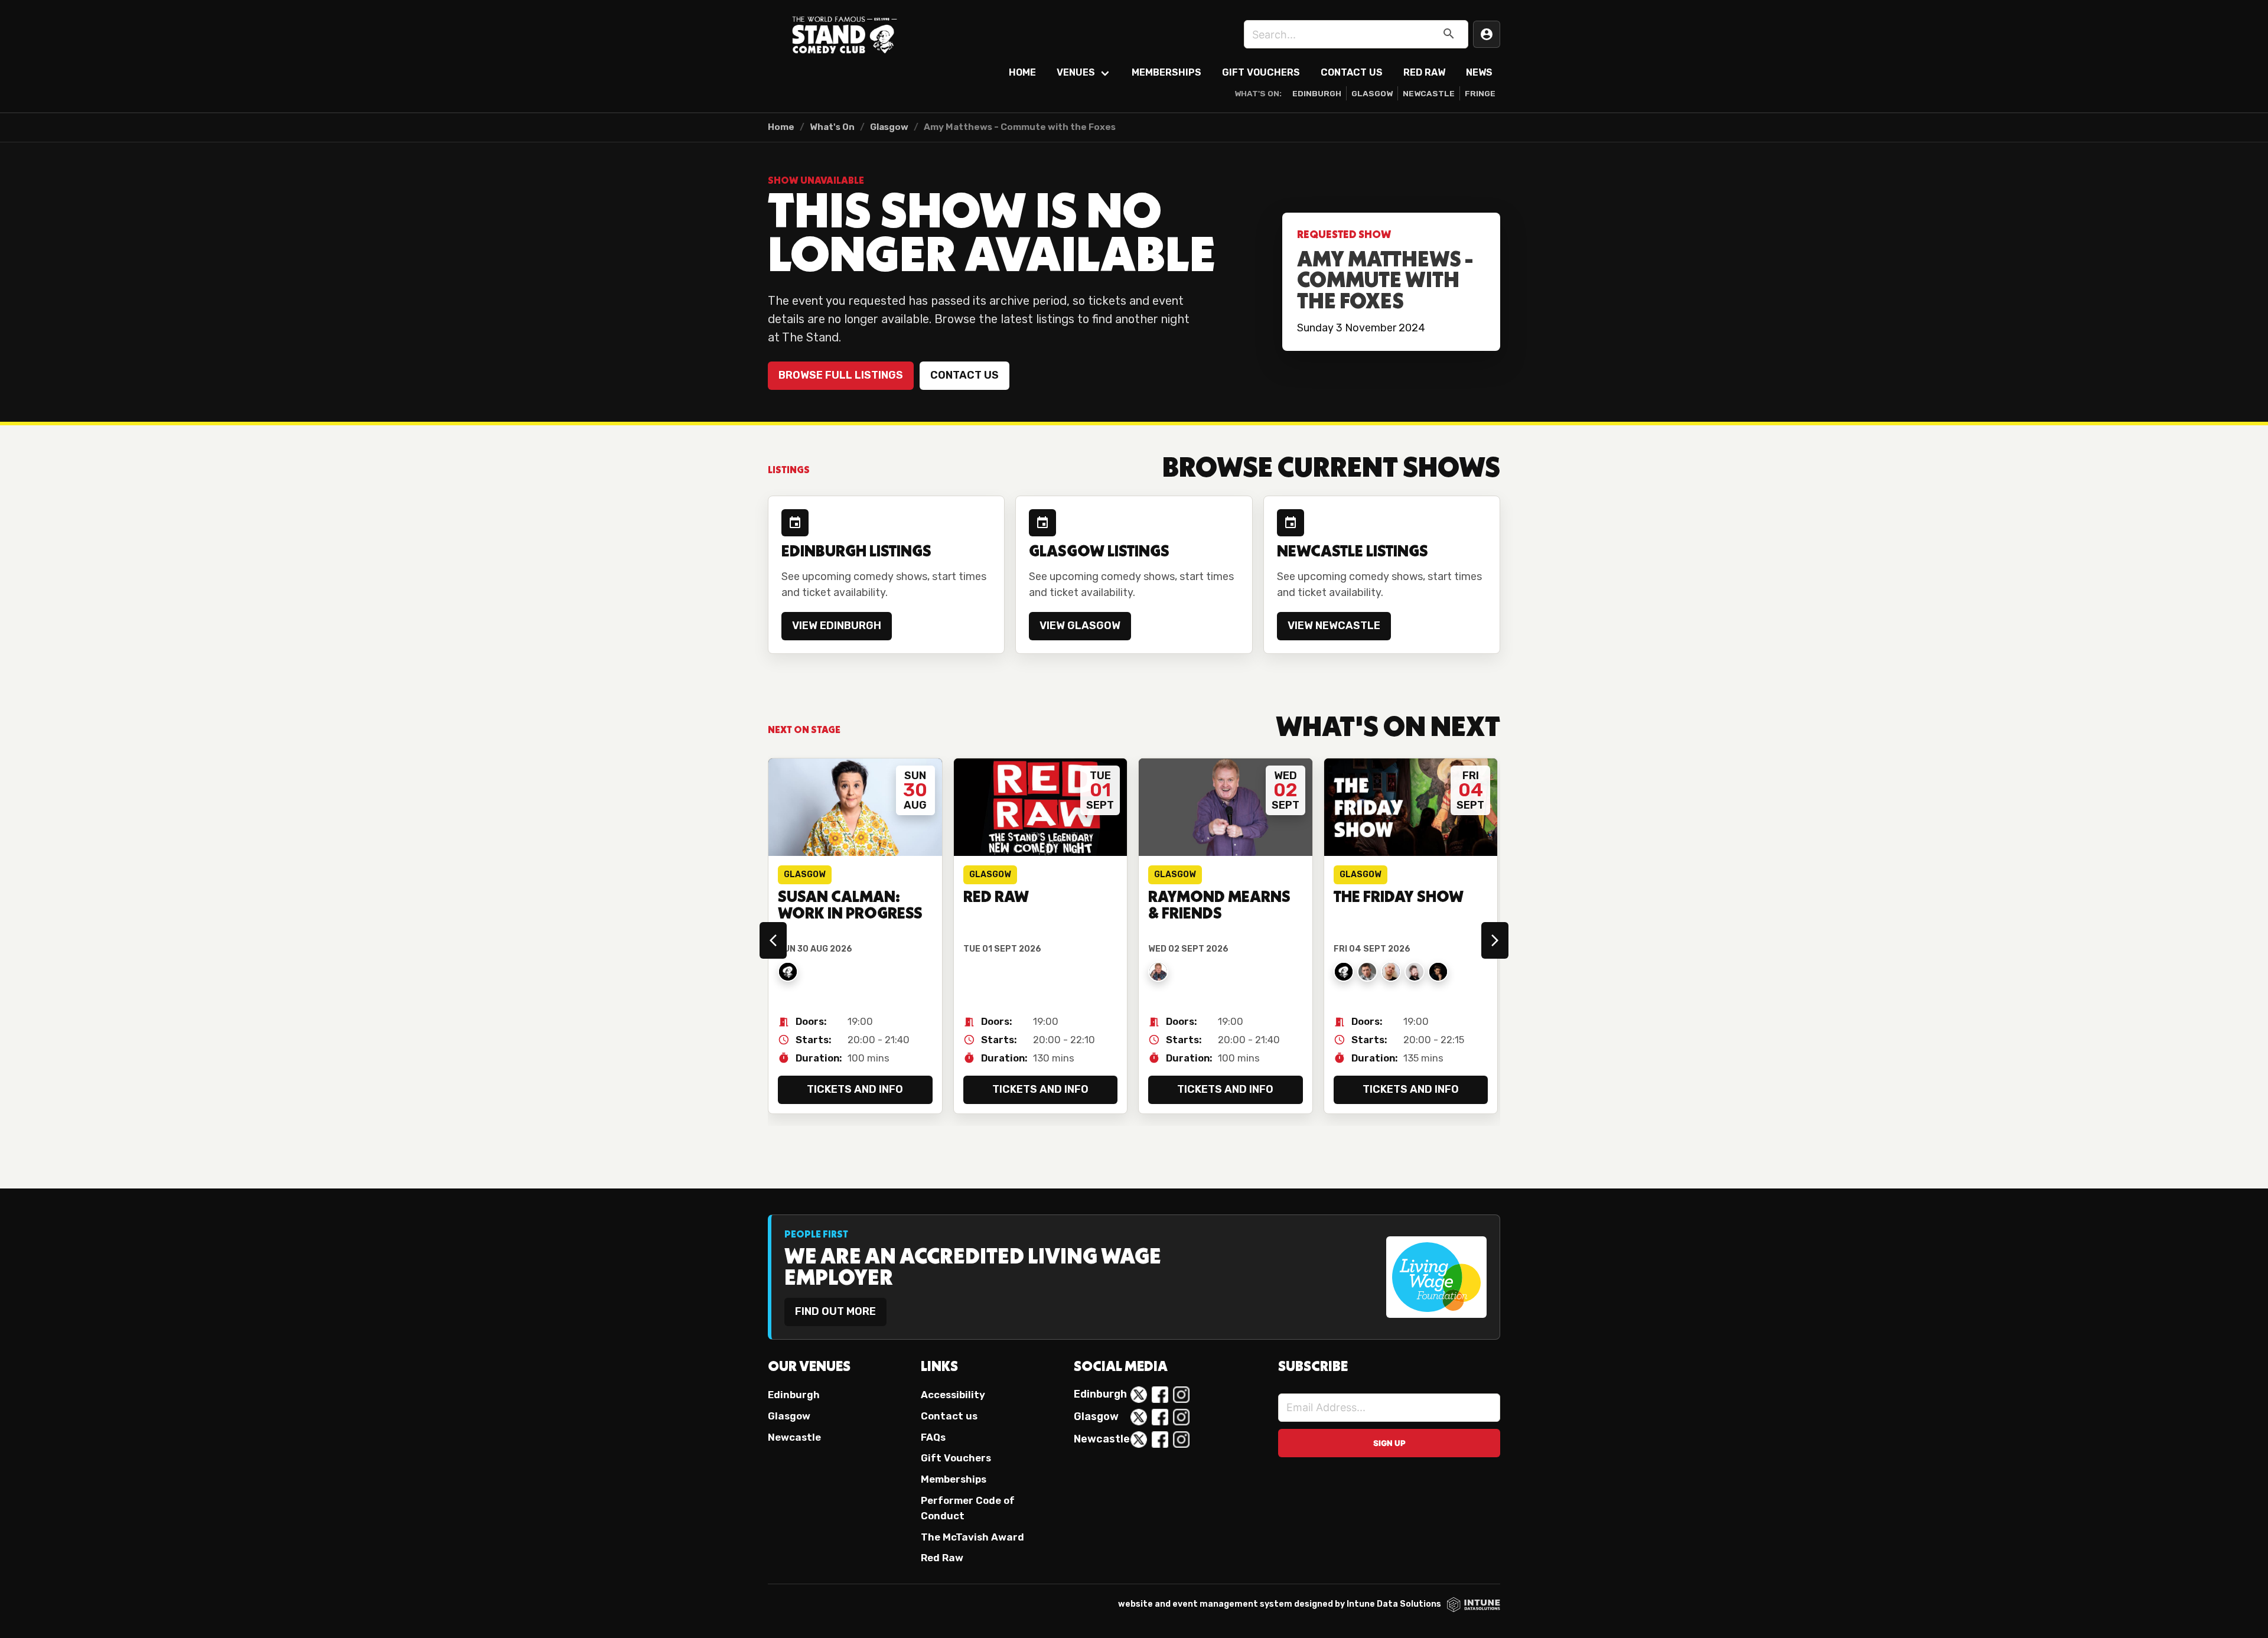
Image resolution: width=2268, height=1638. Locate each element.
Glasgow (1372, 93)
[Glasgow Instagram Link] (1181, 1417)
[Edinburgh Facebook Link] (1160, 1395)
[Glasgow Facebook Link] (1160, 1417)
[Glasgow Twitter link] (1139, 1417)
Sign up (1389, 1443)
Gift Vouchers (1261, 72)
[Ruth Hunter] (1344, 972)
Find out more (835, 1311)
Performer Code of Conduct (968, 1508)
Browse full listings (841, 375)
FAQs (933, 1437)
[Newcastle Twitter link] (1139, 1440)
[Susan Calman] (788, 972)
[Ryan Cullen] (1391, 972)
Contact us (964, 375)
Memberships (1166, 72)
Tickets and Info (855, 1089)
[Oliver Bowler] (1367, 972)
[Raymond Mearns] (1158, 972)
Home (1022, 72)
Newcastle (1429, 93)
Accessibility (953, 1395)
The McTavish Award (972, 1537)
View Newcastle (1334, 626)
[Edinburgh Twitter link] (1139, 1395)
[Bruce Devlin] (1415, 972)
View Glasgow (1080, 626)
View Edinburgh (837, 626)
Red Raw (1424, 72)
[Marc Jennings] (1438, 972)
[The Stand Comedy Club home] (845, 34)
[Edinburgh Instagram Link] (1181, 1395)
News (1479, 72)
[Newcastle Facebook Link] (1160, 1440)
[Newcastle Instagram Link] (1181, 1440)
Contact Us (1352, 72)
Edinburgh (1317, 93)
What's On (832, 127)
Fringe (1480, 93)
